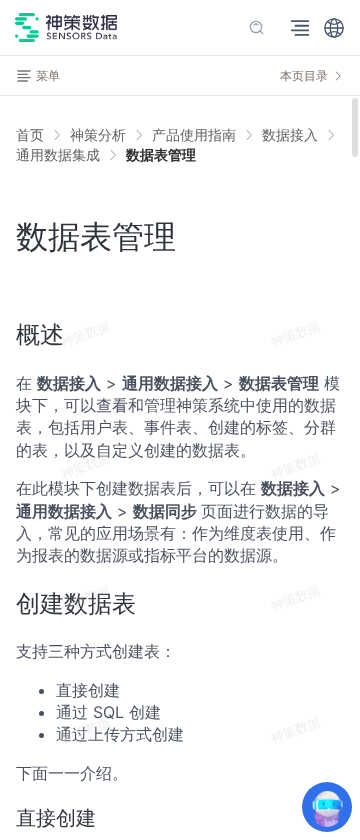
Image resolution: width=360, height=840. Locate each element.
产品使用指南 (194, 134)
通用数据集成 (58, 154)
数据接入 (290, 134)
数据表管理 (161, 154)
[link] (98, 135)
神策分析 (98, 134)
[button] (334, 28)
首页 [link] (30, 135)
